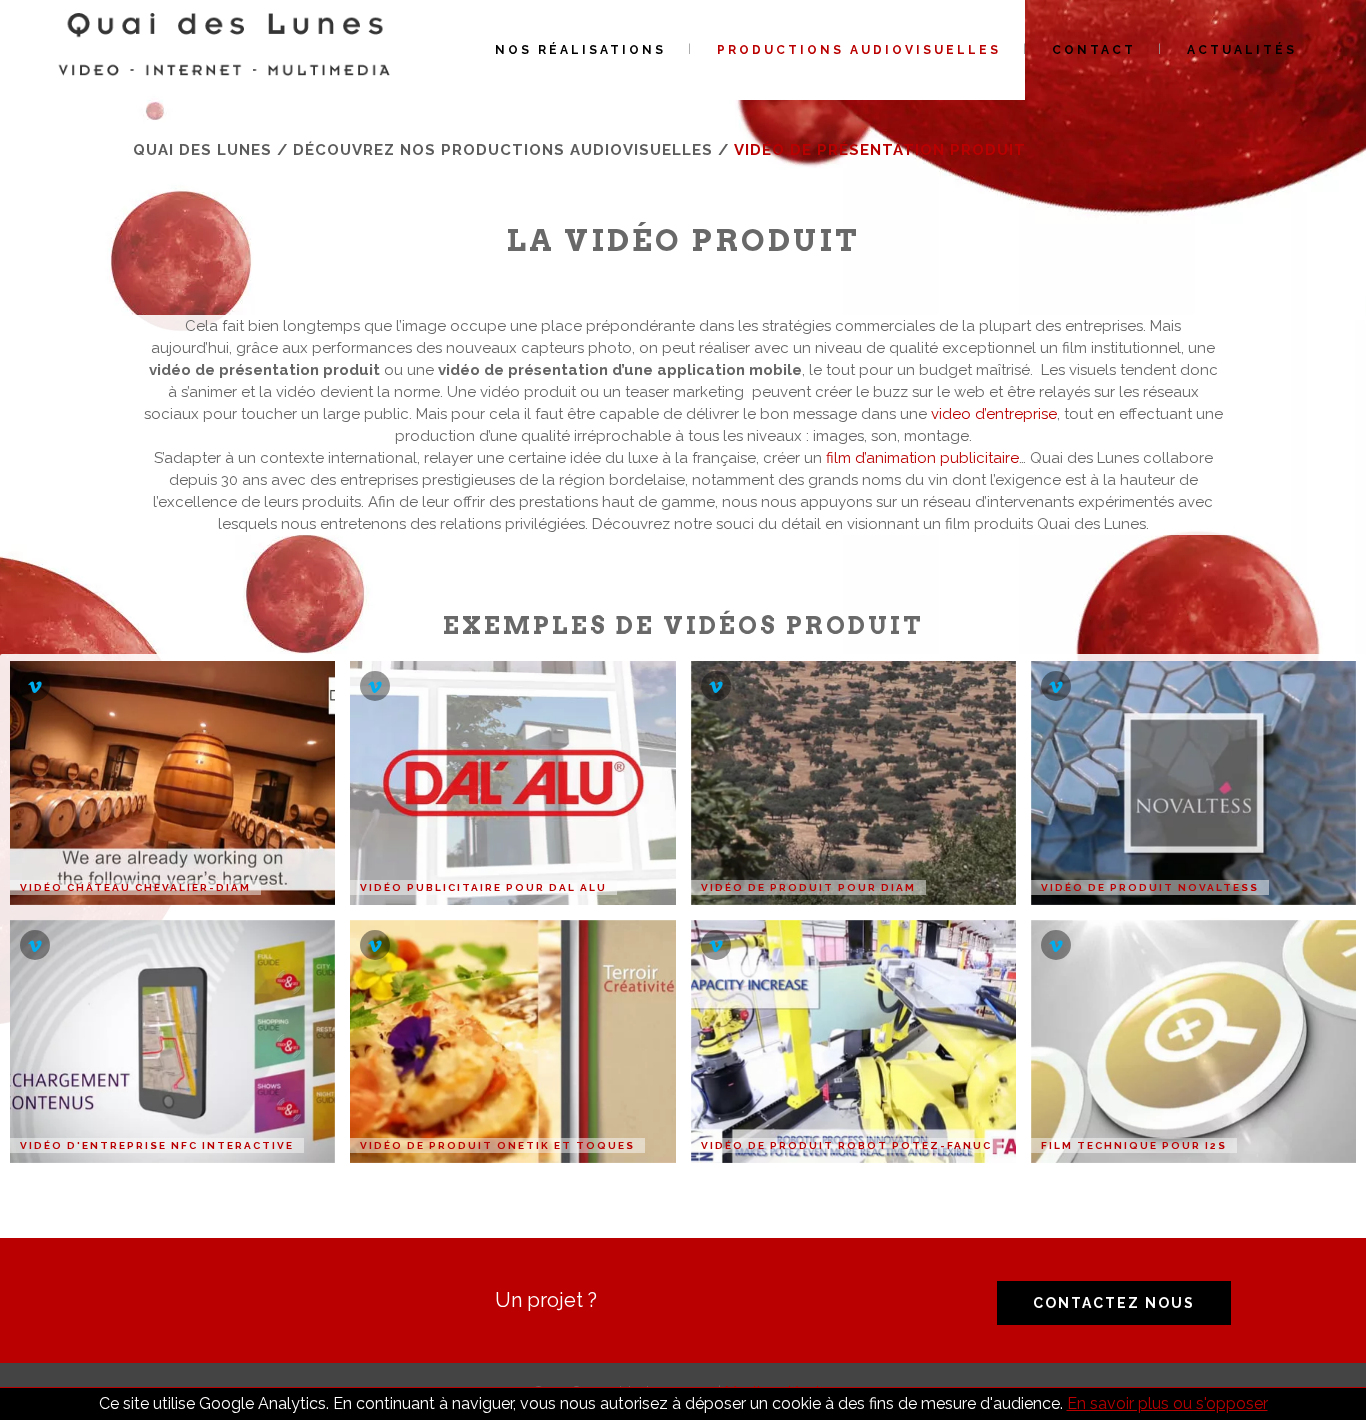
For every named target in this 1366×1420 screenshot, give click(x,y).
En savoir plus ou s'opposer (1167, 1403)
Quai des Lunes (202, 150)
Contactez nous (1114, 1303)
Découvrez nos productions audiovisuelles (503, 150)
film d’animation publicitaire (922, 458)
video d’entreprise (994, 414)
